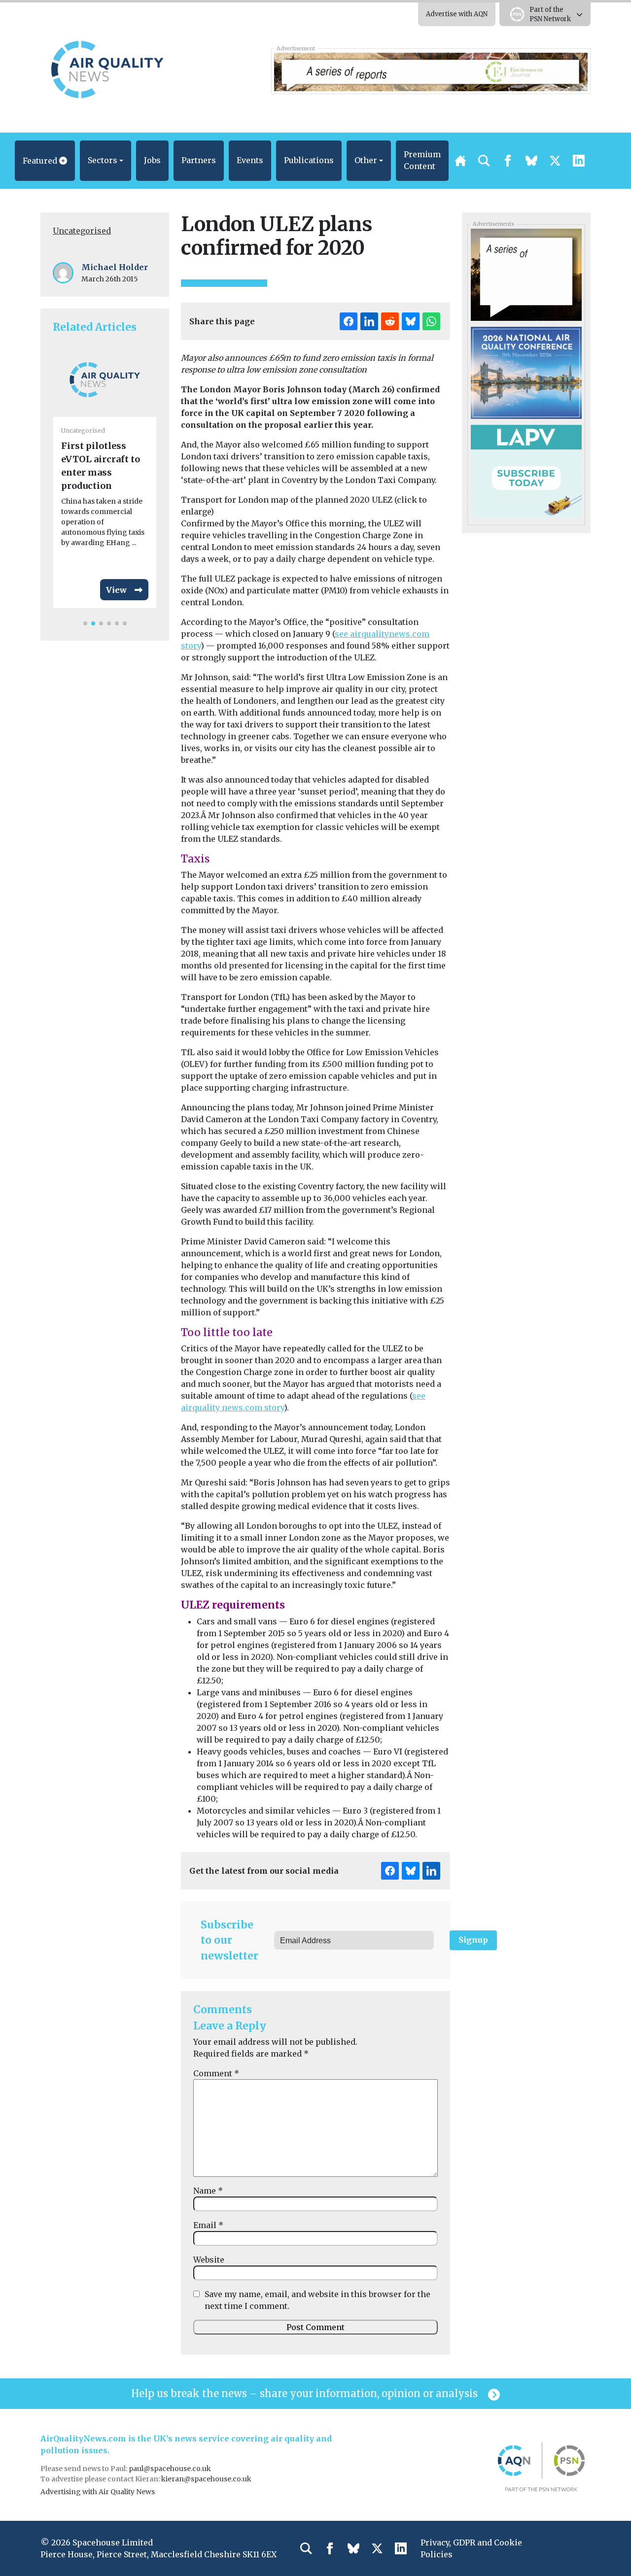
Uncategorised (82, 231)
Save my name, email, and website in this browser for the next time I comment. (317, 2300)
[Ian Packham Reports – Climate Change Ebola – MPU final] (526, 274)
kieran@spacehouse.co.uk (206, 2479)
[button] (45, 161)
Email (208, 2225)
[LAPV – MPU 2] (526, 470)
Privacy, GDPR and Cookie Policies (471, 2548)
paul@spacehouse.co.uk (171, 2469)
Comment (216, 2073)
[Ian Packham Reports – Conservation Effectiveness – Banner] (431, 71)
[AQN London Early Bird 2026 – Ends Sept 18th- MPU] (526, 372)
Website (209, 2260)
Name (208, 2191)
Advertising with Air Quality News (98, 2492)
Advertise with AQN (457, 14)
